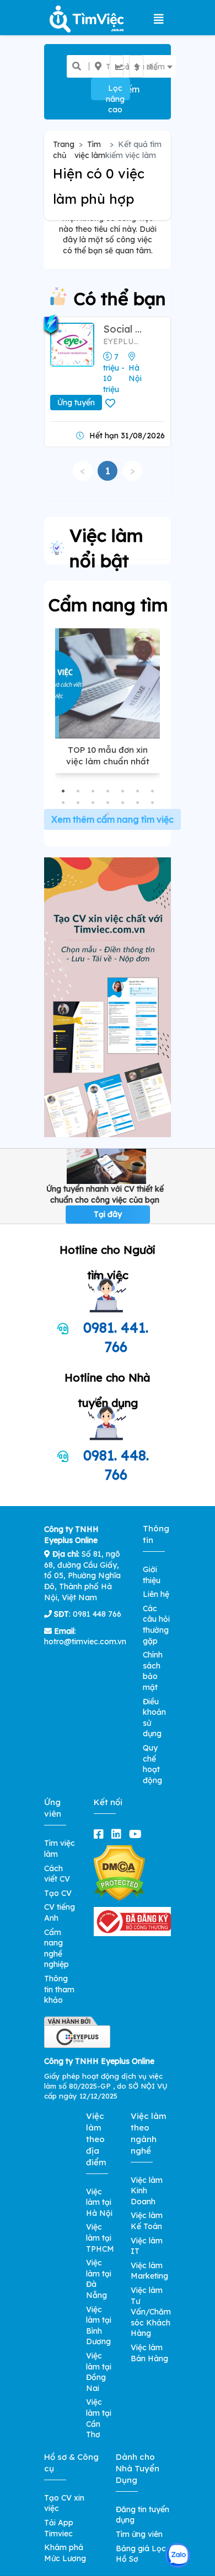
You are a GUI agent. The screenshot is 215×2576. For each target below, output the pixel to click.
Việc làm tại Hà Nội (99, 2202)
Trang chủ (64, 150)
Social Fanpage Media (122, 329)
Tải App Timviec (59, 2528)
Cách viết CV (57, 1874)
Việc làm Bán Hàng (149, 2353)
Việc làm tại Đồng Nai (99, 2372)
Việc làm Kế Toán (147, 2221)
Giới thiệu (152, 1575)
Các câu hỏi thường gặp (156, 1625)
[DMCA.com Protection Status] (119, 1873)
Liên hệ (156, 1594)
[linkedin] (119, 1834)
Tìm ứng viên (139, 2534)
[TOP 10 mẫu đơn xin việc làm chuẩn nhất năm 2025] (108, 683)
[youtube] (138, 1834)
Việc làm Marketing (149, 2271)
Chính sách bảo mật (153, 1671)
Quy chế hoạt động (152, 1764)
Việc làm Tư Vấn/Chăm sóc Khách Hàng (151, 2312)
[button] (63, 791)
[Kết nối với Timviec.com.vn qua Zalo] (178, 2555)
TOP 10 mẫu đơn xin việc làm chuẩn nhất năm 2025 (108, 761)
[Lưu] (112, 404)
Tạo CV (58, 1893)
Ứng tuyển (76, 403)
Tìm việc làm (90, 150)
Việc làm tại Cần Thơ (99, 2418)
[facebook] (101, 1834)
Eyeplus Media (122, 341)
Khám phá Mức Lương (65, 2553)
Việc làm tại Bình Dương (99, 2326)
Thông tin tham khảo (59, 1989)
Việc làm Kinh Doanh (147, 2191)
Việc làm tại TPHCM (100, 2238)
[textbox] (124, 67)
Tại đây (108, 1214)
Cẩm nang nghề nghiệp (57, 1949)
